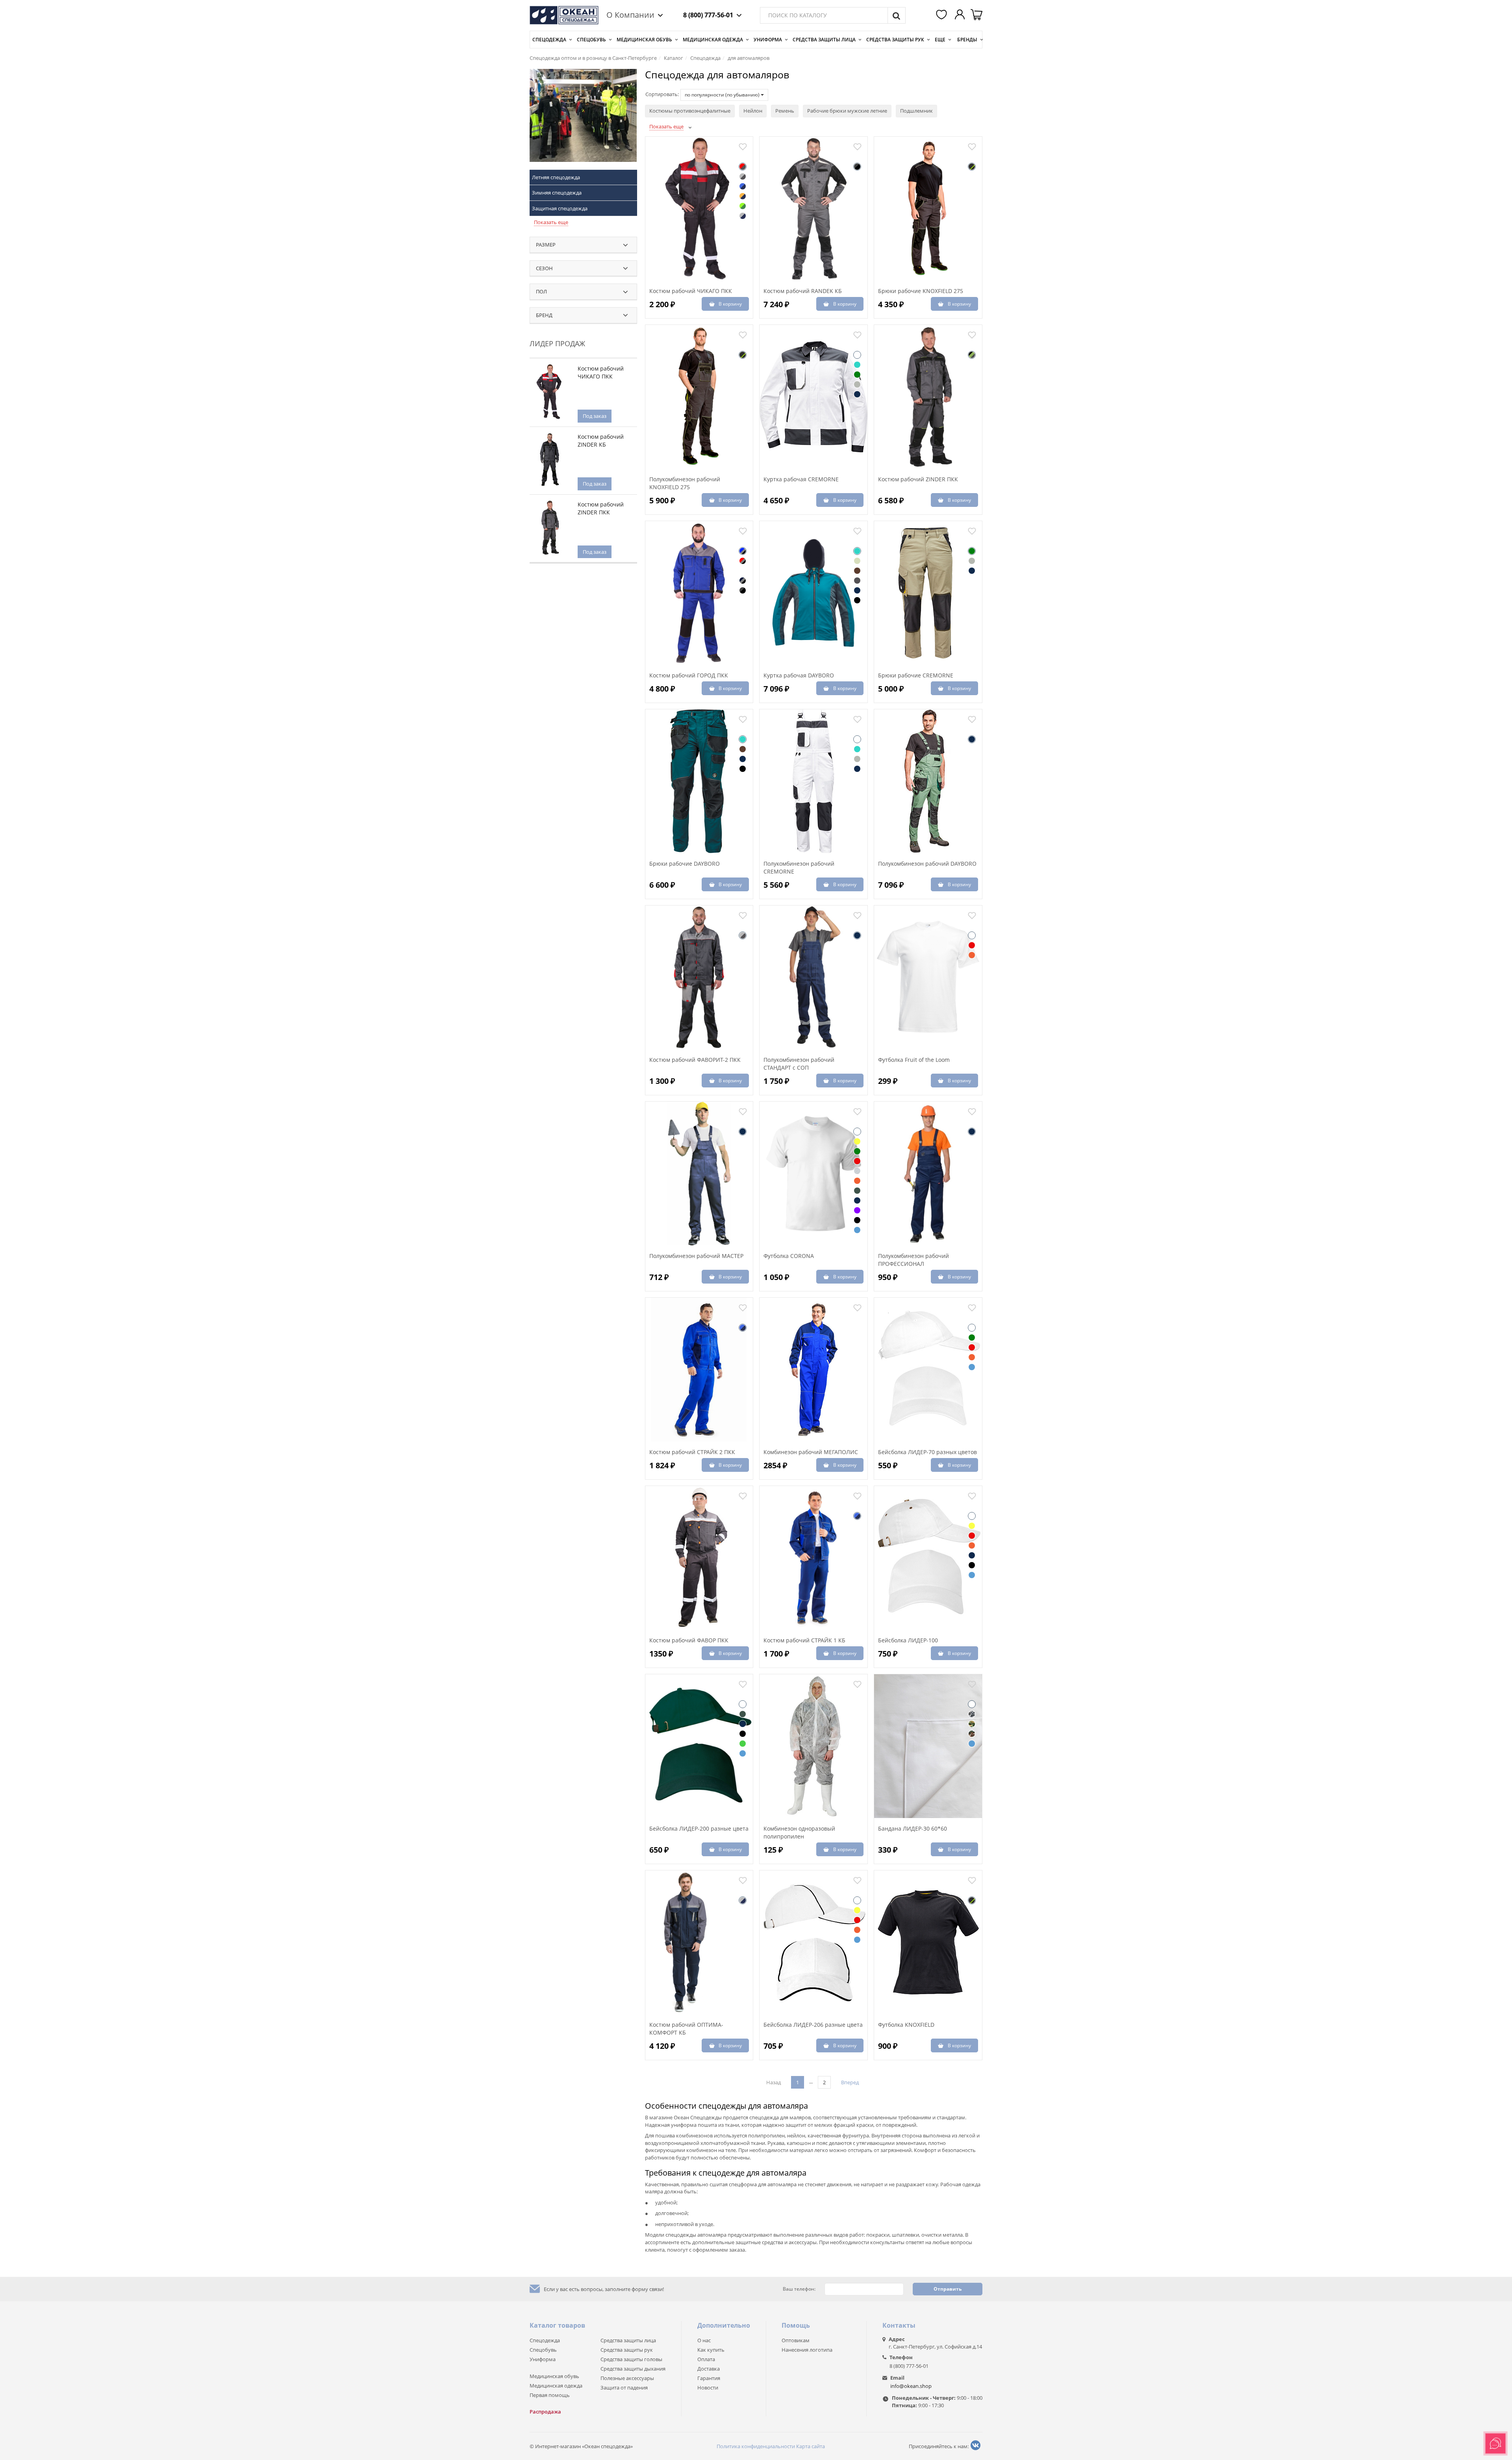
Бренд (544, 315)
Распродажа (545, 2412)
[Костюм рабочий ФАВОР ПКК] (699, 1558)
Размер (546, 245)
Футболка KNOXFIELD (906, 2025)
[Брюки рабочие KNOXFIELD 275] (928, 209)
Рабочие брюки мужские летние (847, 111)
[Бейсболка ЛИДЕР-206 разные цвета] (813, 1942)
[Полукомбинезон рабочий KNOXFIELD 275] (699, 397)
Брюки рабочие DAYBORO (685, 864)
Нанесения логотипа (807, 2350)
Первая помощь (550, 2395)
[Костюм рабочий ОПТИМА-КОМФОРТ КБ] (699, 1942)
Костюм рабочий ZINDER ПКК (601, 508)
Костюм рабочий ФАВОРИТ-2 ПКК (695, 1060)
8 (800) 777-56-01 (708, 15)
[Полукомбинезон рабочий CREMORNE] (813, 781)
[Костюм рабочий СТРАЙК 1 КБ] (813, 1558)
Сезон (544, 268)
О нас (704, 2340)
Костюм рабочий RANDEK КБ (803, 291)
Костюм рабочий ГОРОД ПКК (689, 675)
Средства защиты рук (895, 40)
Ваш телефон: (799, 2289)
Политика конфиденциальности (756, 2446)
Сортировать (661, 94)
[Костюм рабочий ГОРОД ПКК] (699, 593)
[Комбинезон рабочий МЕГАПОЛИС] (813, 1370)
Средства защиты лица (824, 40)
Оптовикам (796, 2340)
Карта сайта (811, 2446)
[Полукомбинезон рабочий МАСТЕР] (699, 1174)
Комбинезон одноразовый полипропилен (799, 1832)
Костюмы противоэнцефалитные (690, 111)
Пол (541, 291)
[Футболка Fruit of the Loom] (928, 978)
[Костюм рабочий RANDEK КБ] (813, 209)
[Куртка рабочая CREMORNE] (813, 397)
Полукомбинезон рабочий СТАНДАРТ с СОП (799, 1064)
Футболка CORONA (789, 1256)
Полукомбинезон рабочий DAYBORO (927, 864)
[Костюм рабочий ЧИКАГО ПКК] (699, 209)
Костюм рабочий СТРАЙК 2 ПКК (692, 1452)
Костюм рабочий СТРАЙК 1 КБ (804, 1640)
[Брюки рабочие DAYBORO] (699, 781)
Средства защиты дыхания (633, 2369)
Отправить (948, 2289)
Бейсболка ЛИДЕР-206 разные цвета (813, 2025)
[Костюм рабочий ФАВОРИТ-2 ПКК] (699, 978)
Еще (940, 40)
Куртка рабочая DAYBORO (799, 675)
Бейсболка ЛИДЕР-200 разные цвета (699, 1828)
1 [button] (798, 2082)
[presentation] (646, 341)
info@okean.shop (911, 2386)
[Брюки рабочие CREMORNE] (928, 593)
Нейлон (753, 111)
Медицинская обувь (644, 40)
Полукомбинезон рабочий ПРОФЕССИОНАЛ (913, 1260)
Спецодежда (549, 40)
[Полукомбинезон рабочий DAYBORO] (928, 781)
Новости (708, 2388)
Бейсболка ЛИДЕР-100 (908, 1640)
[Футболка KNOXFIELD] (928, 1942)
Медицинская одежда (713, 40)
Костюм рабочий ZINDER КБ (601, 441)
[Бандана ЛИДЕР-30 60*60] (928, 1746)
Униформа (768, 40)
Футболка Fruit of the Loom (914, 1060)
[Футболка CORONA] (813, 1174)
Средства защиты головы (631, 2359)
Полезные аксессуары (627, 2378)
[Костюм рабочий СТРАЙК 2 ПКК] (699, 1370)
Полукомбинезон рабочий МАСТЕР (696, 1256)
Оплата (706, 2359)
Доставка (709, 2369)
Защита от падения (624, 2388)
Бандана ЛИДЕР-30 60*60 (913, 1828)
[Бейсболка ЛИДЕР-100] (928, 1558)
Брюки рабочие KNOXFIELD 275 (921, 291)
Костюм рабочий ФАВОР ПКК (689, 1640)
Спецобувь (591, 40)
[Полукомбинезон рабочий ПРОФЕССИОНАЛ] (928, 1174)
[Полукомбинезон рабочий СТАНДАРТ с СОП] (813, 978)
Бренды (967, 40)
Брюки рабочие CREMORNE (916, 675)
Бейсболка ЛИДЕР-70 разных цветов (927, 1452)
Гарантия (709, 2378)
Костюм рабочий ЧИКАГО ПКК (601, 372)
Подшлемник (916, 111)
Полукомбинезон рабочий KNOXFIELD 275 (685, 483)
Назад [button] (774, 2082)
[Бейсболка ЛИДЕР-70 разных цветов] (928, 1370)
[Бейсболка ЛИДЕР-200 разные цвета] (699, 1746)
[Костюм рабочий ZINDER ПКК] (928, 397)
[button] (943, 15)
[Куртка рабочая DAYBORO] (813, 593)
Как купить (711, 2350)
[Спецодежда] (583, 119)
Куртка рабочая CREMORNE (801, 479)
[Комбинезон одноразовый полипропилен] (813, 1746)
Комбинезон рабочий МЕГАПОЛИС (811, 1452)
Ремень (785, 111)
